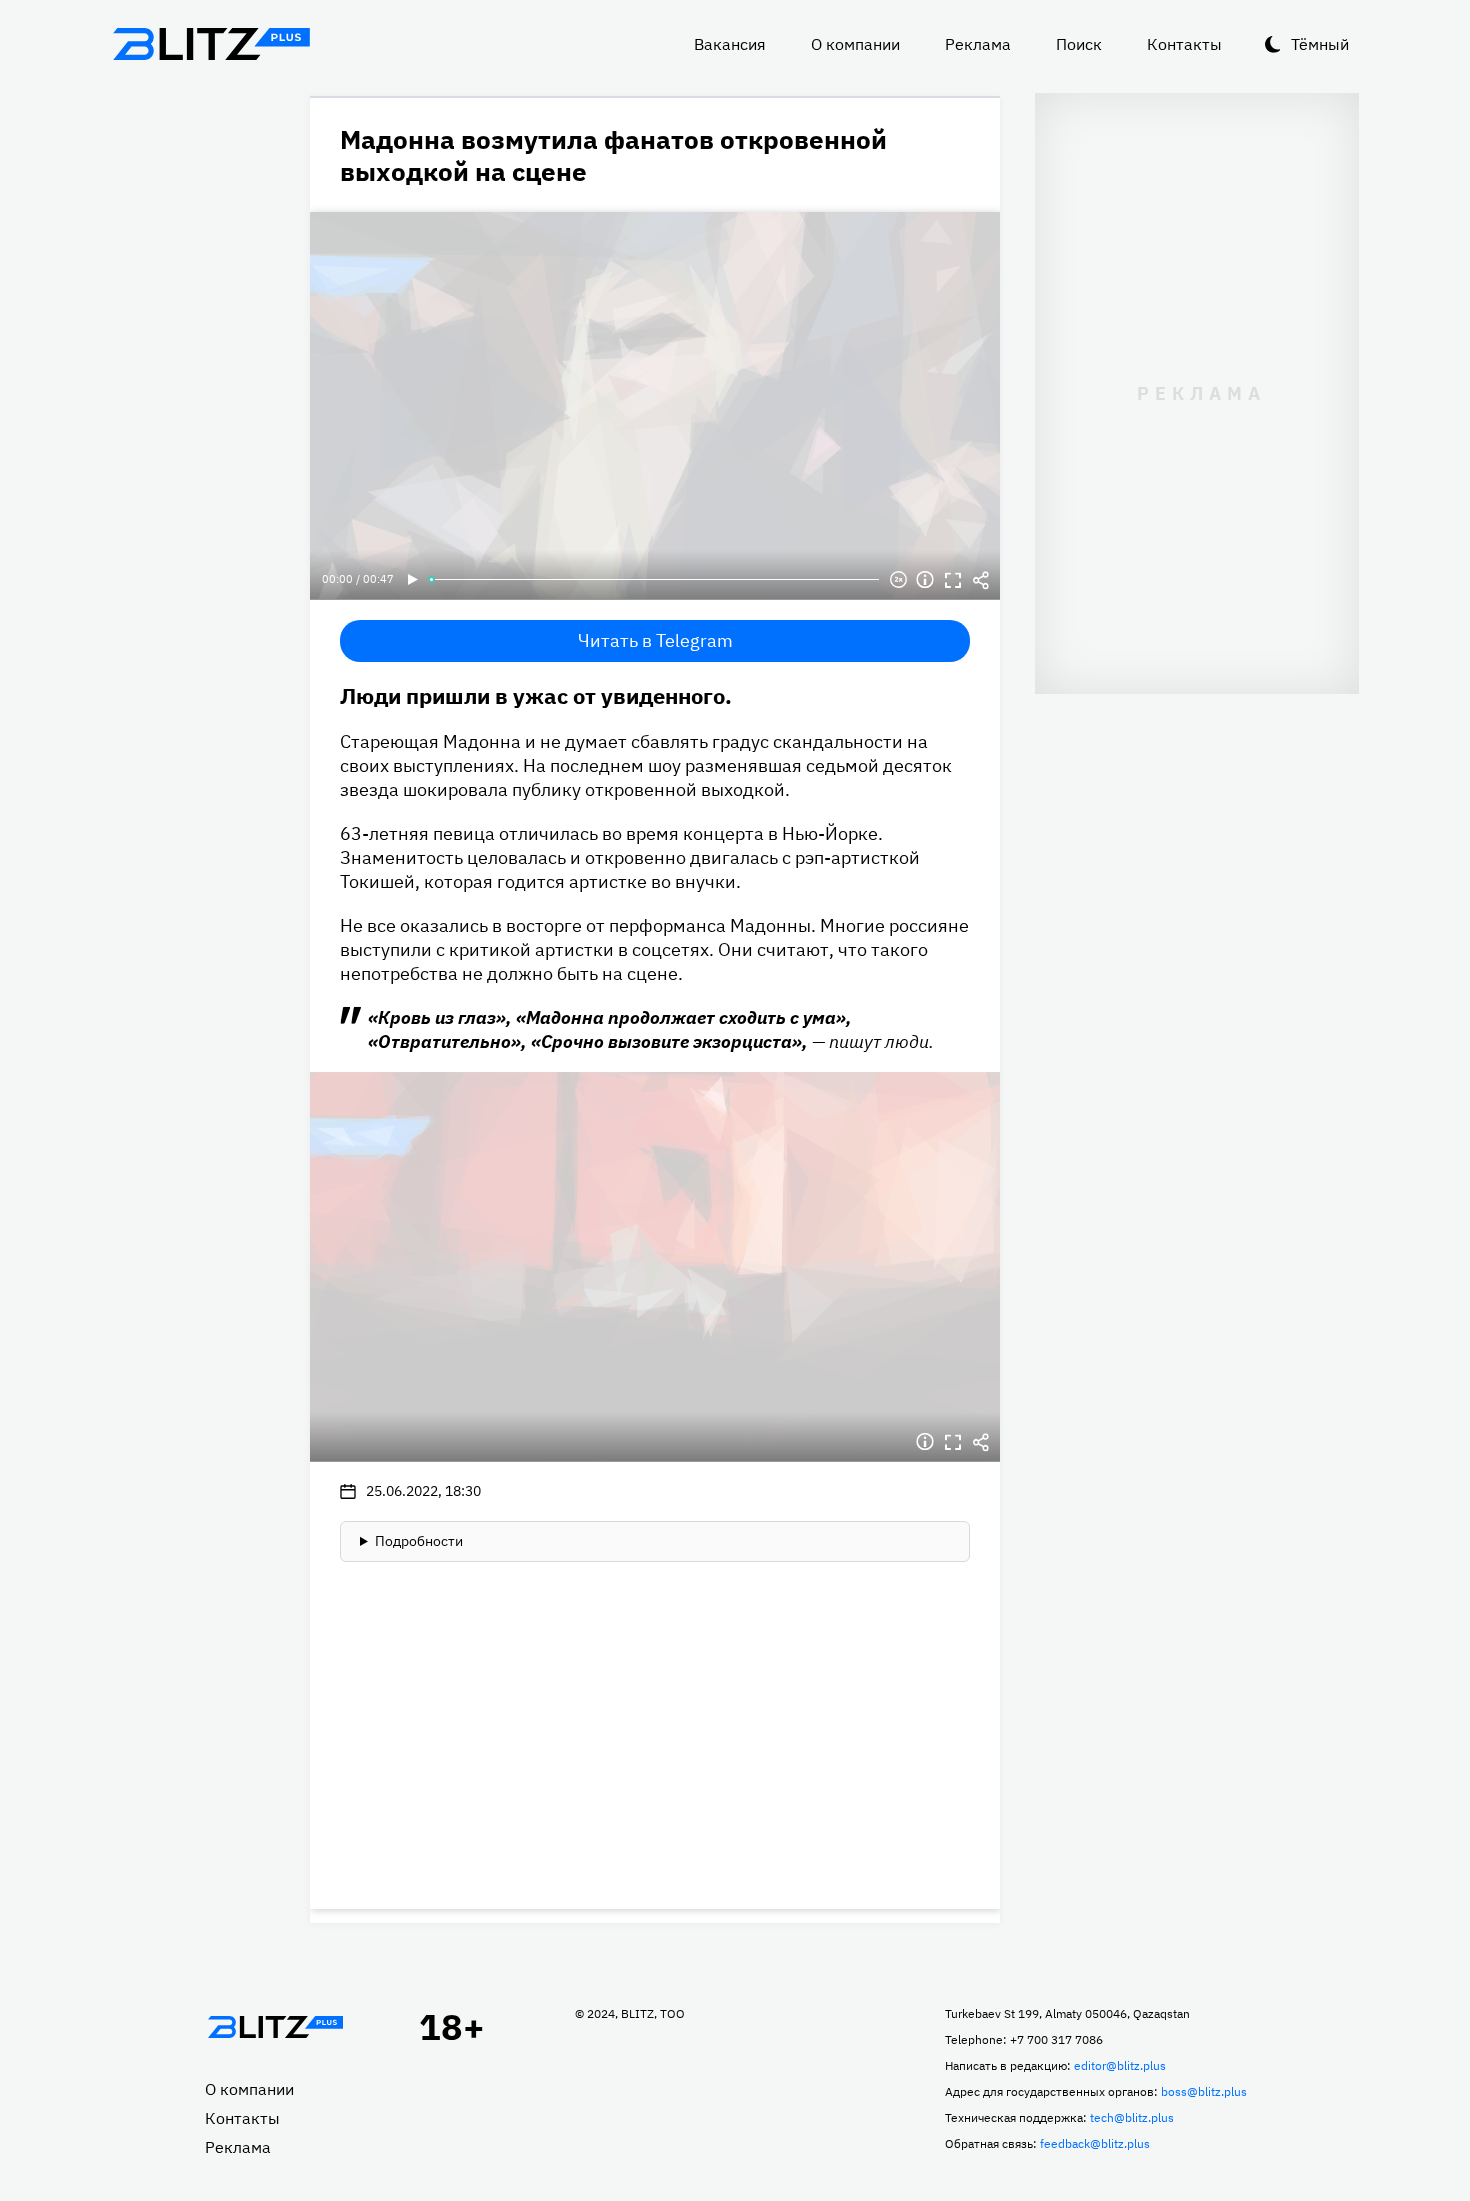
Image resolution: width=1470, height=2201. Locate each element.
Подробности (419, 1541)
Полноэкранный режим (953, 580)
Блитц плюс (211, 44)
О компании (855, 44)
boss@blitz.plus (1204, 2091)
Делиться (981, 580)
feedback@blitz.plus (1095, 2143)
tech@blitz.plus (1132, 2117)
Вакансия (730, 44)
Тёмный (1320, 44)
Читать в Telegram (655, 640)
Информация (925, 580)
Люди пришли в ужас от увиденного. (536, 695)
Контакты (1184, 44)
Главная (275, 2027)
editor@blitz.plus (1120, 2065)
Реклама (978, 44)
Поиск (1079, 44)
